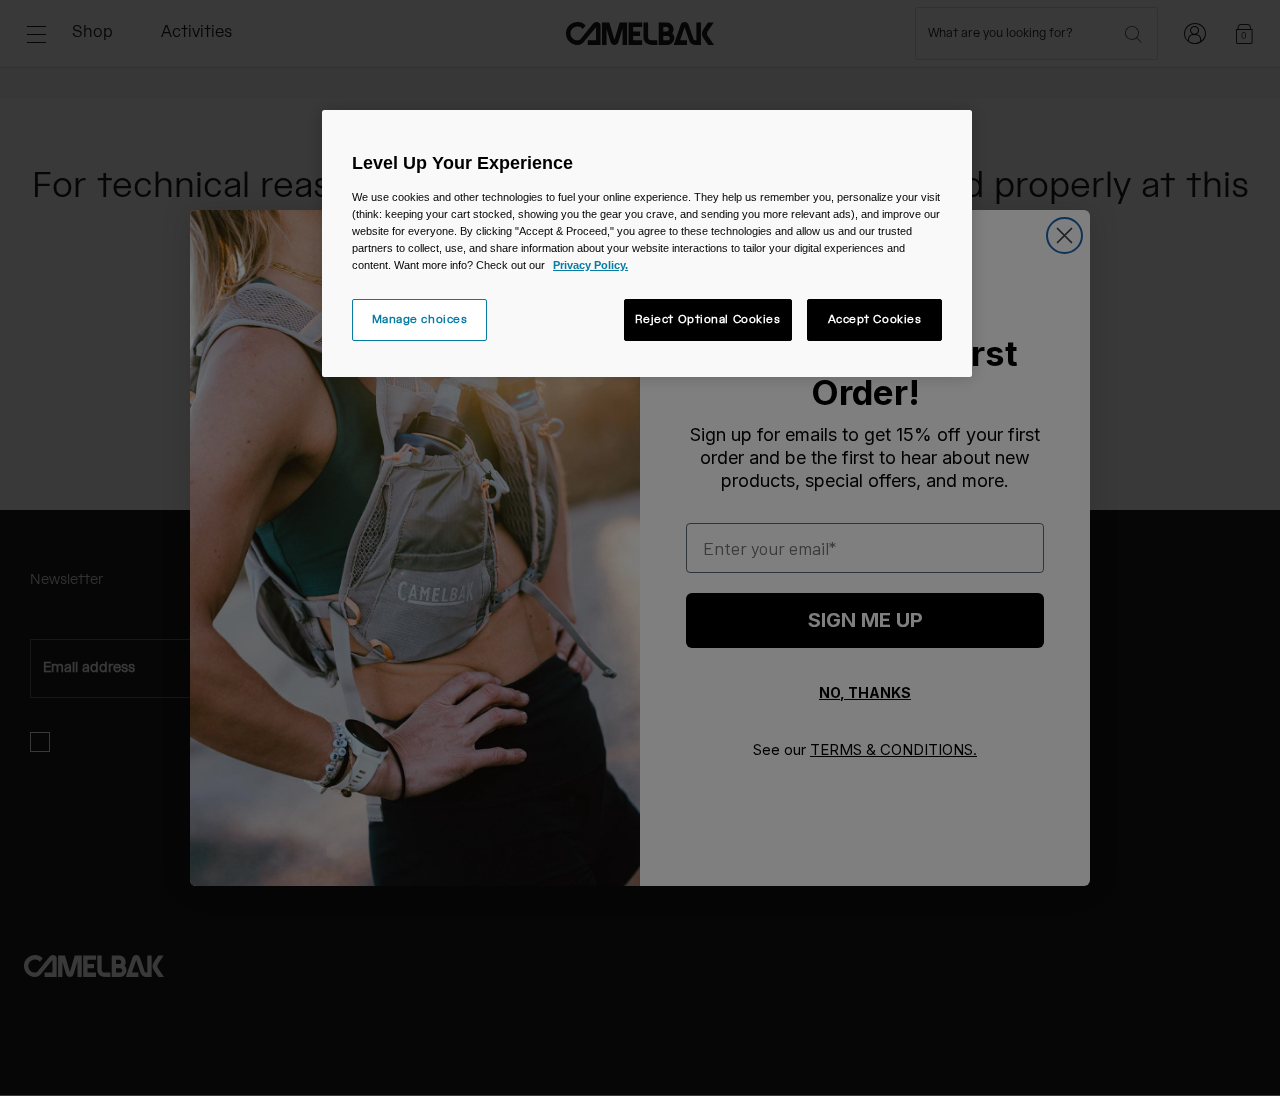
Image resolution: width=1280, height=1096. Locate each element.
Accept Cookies (875, 319)
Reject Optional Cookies (708, 319)
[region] (647, 243)
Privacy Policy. (590, 265)
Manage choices (420, 319)
